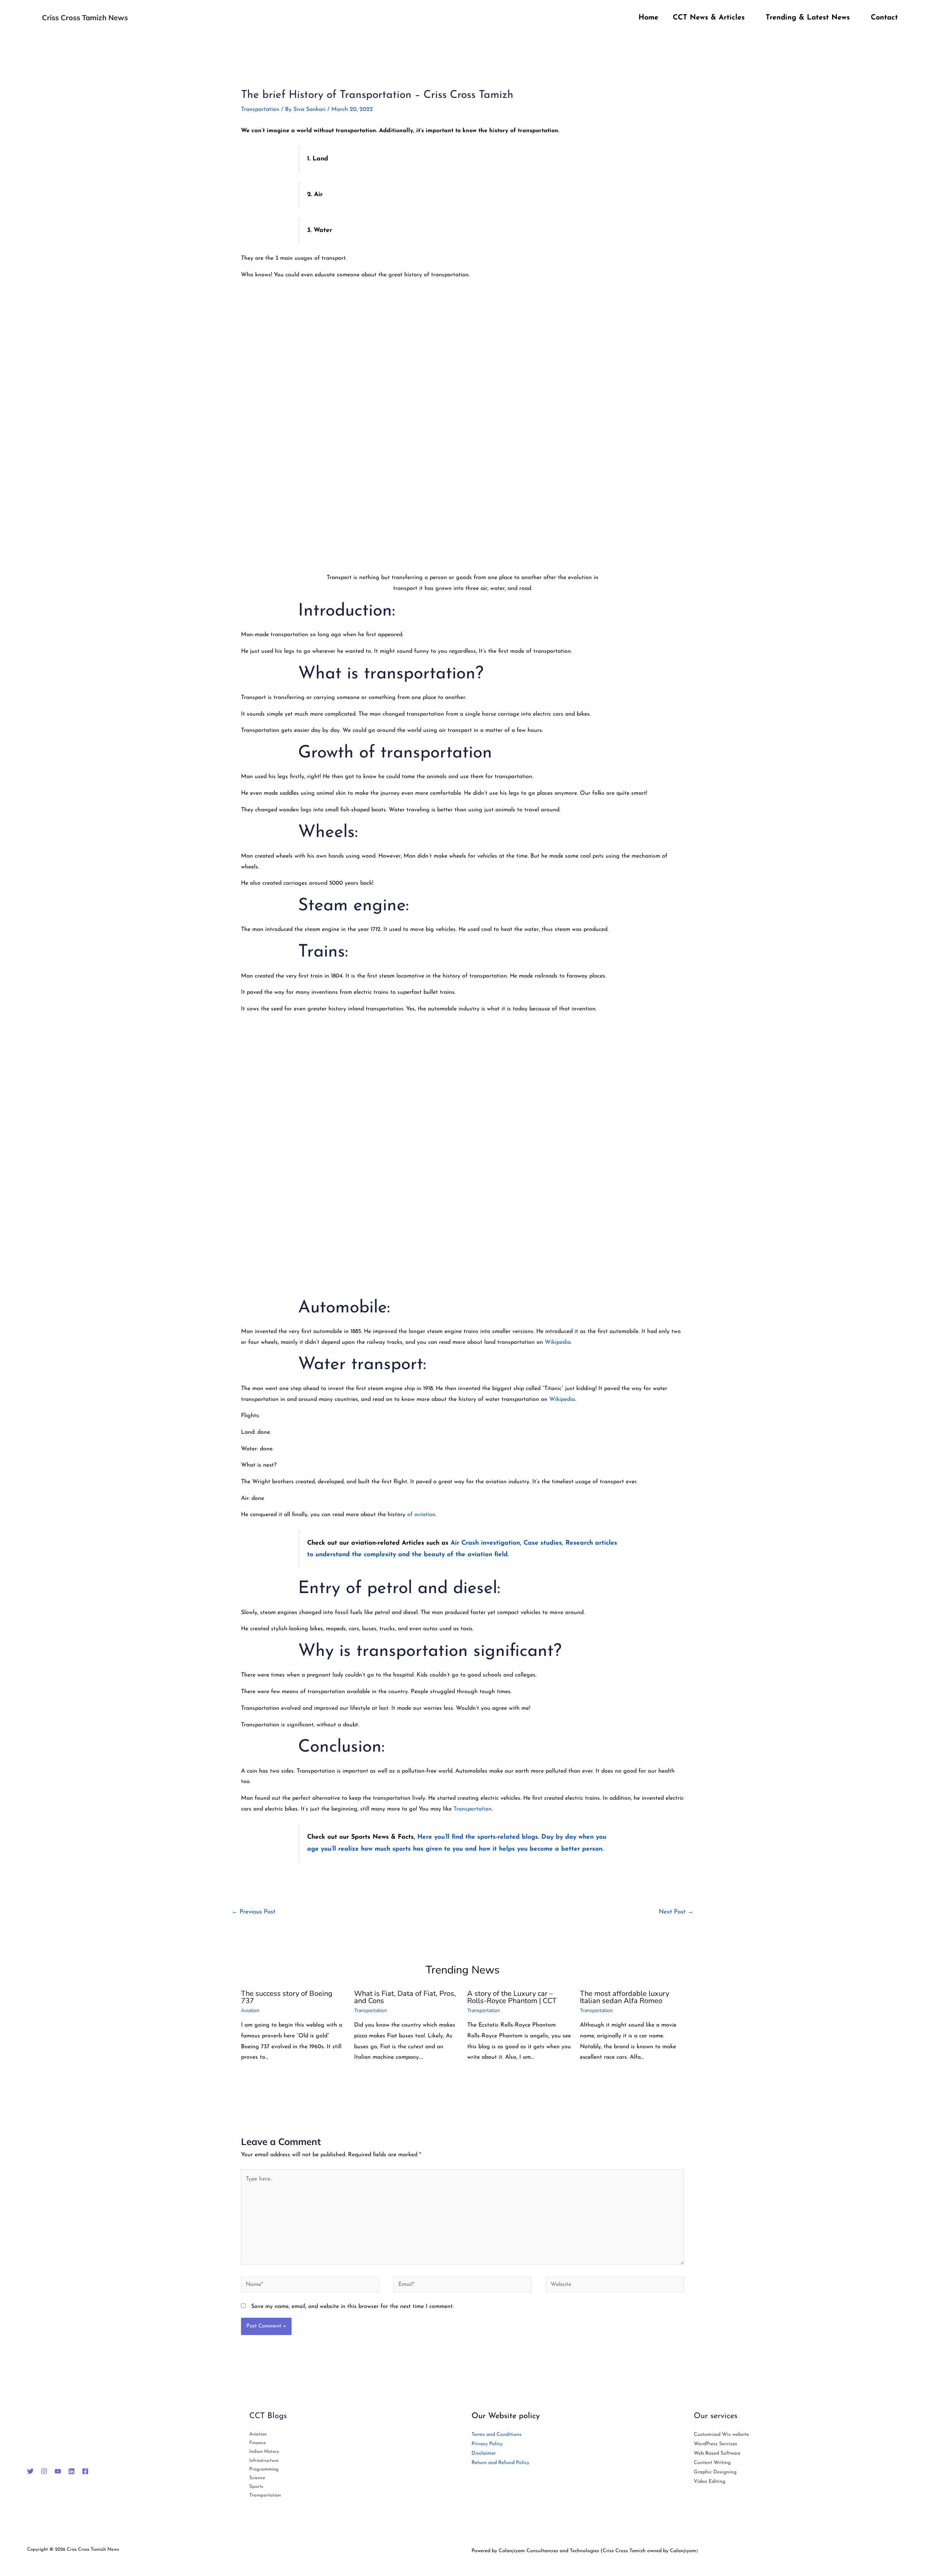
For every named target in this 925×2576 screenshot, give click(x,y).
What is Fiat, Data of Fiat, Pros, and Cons (405, 1997)
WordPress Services (715, 2444)
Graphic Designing (715, 2472)
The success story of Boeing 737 (287, 1997)
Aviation (250, 2010)
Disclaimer (484, 2453)
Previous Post (253, 1912)
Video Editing (709, 2482)
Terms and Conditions (496, 2435)
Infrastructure (264, 2461)
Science (257, 2478)
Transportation (260, 109)
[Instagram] (44, 2471)
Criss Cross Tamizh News (85, 18)
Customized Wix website (721, 2435)
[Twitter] (30, 2471)
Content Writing (712, 2463)
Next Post (676, 1912)
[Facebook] (85, 2471)
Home (648, 18)
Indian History (264, 2452)
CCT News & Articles (709, 18)
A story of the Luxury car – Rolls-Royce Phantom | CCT (512, 1997)
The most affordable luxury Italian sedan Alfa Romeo (625, 1997)
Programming (264, 2469)
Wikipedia (558, 1342)
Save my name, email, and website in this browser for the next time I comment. (352, 2307)
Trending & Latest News (808, 18)
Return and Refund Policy (500, 2463)
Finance (258, 2443)
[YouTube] (58, 2471)
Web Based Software (717, 2453)
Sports (256, 2487)
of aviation (420, 1515)
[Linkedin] (72, 2471)
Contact (884, 18)
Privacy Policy (487, 2444)
